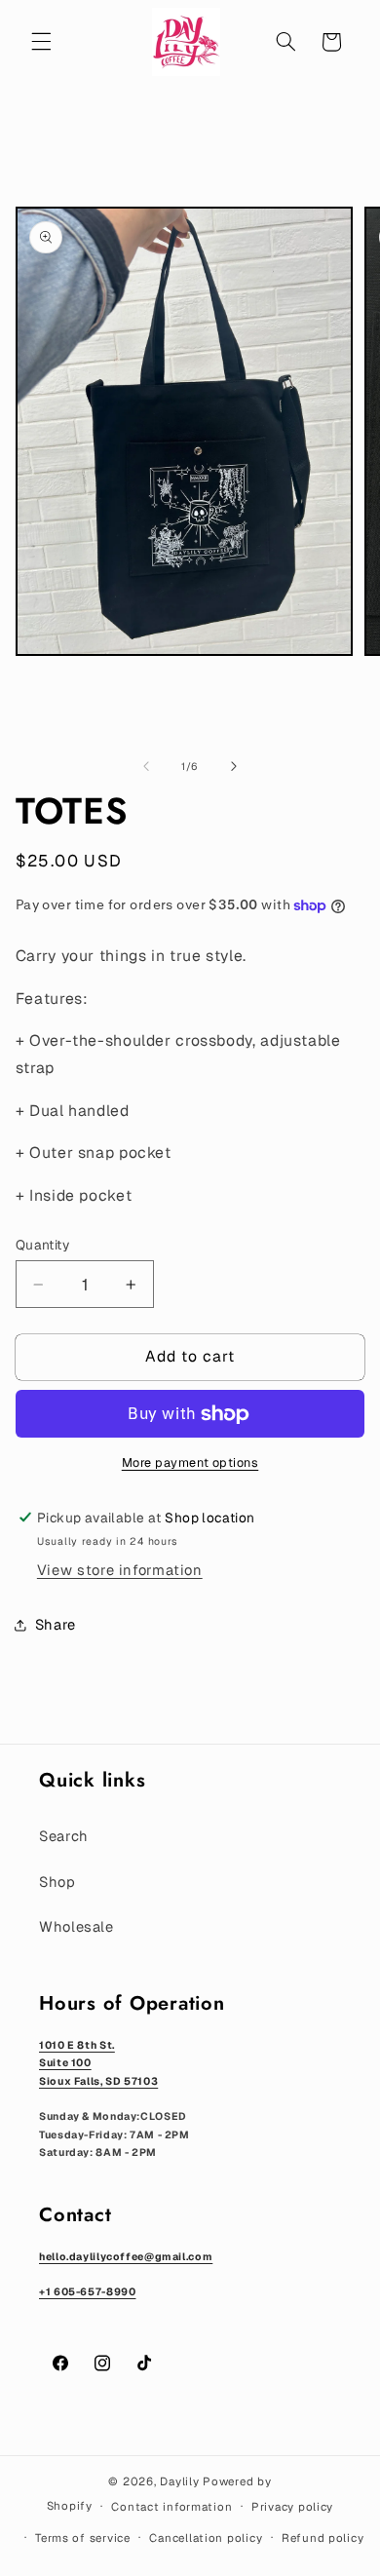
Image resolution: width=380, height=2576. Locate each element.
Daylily (179, 2481)
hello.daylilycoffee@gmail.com (126, 2256)
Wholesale (76, 1926)
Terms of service (83, 2538)
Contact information (171, 2506)
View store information (120, 1570)
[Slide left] (146, 767)
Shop (57, 1882)
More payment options (190, 1462)
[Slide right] (234, 767)
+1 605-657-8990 (87, 2291)
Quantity (42, 1245)
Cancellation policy (206, 2538)
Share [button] (56, 1624)
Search (64, 1836)
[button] (41, 42)
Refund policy (323, 2538)
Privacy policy (292, 2506)
